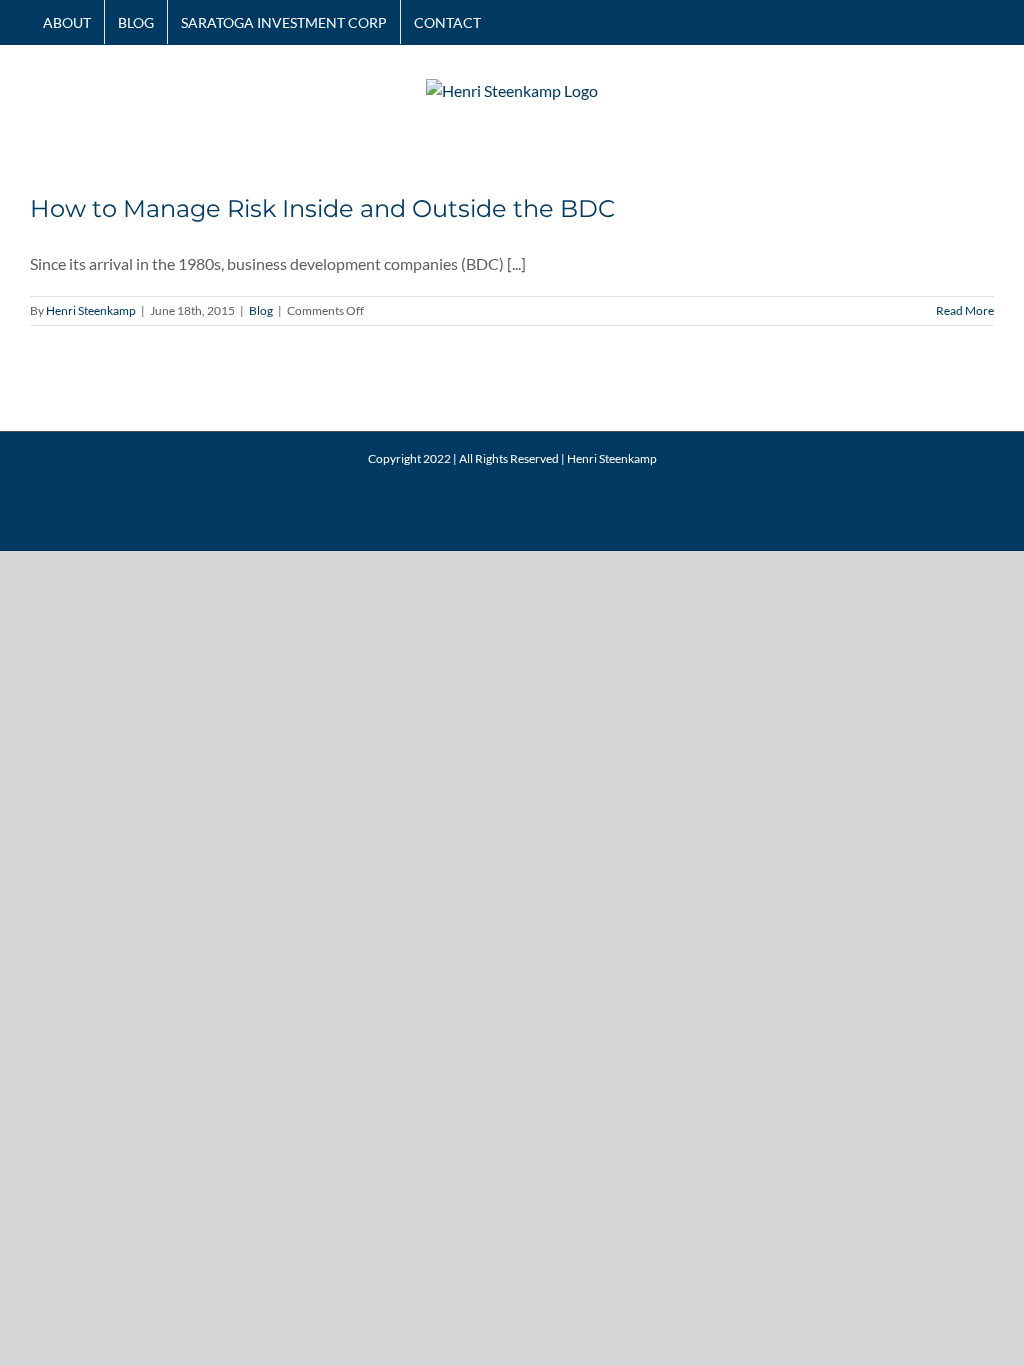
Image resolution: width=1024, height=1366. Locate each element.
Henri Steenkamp (91, 310)
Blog (261, 310)
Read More (965, 310)
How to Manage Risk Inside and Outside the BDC (322, 208)
